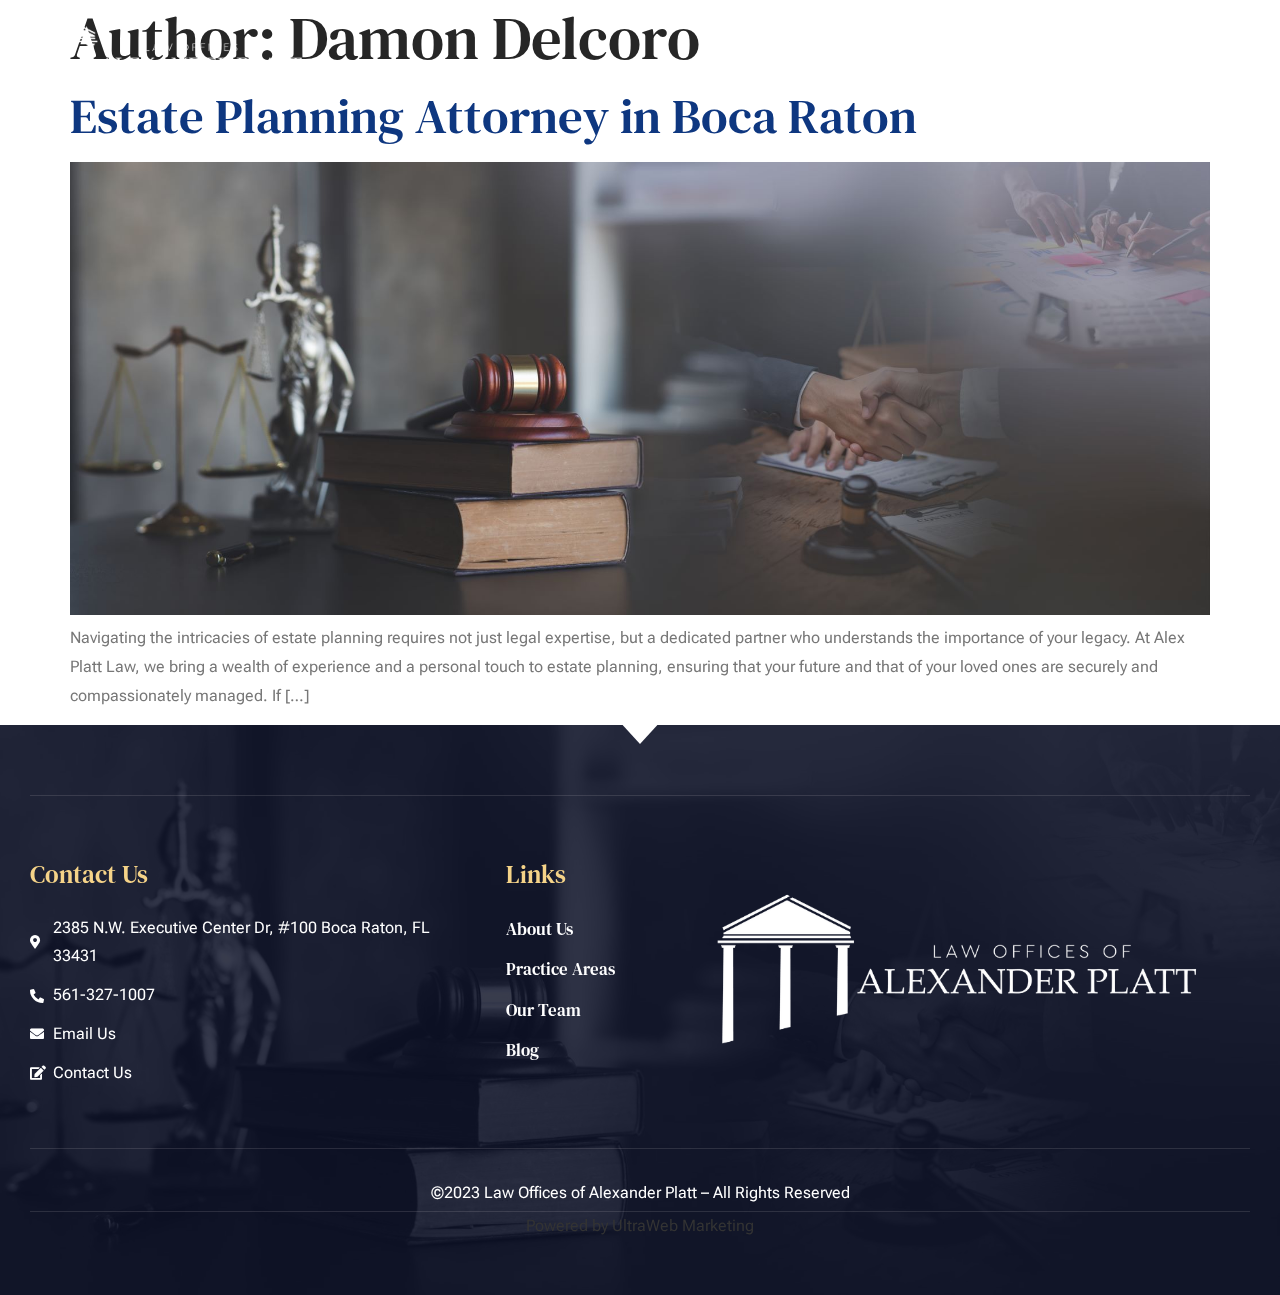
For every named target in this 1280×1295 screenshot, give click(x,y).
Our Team (1045, 67)
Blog (1129, 67)
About (795, 67)
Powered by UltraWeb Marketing (640, 1225)
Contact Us (1215, 67)
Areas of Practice (913, 67)
